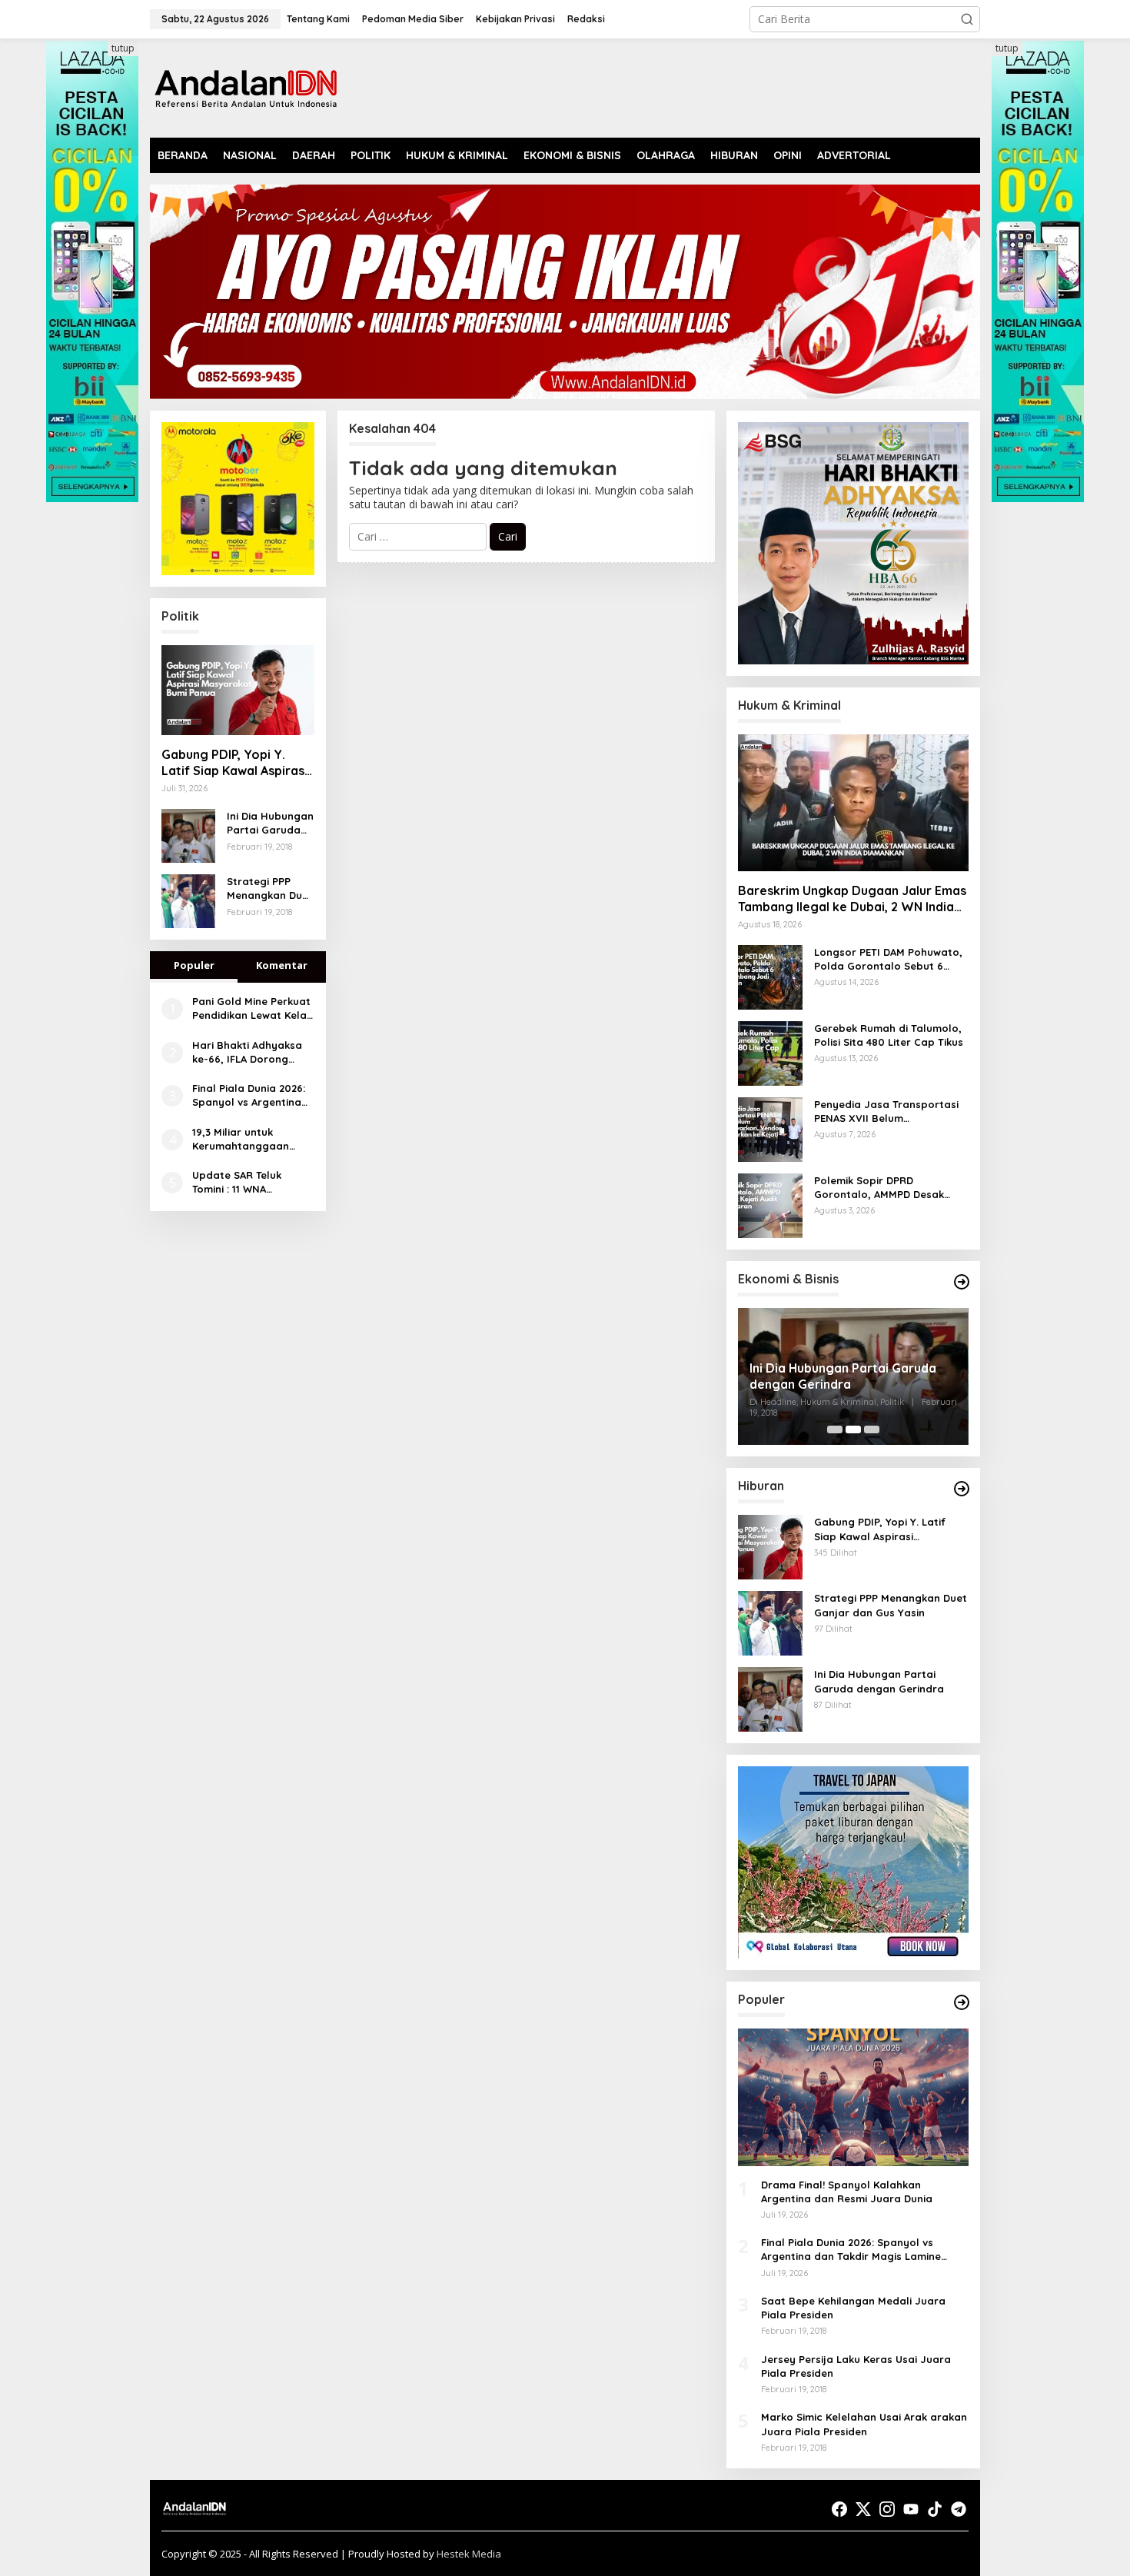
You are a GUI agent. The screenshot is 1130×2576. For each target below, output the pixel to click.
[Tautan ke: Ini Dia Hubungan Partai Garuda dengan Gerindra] (188, 835)
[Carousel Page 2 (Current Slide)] (853, 1429)
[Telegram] (959, 2509)
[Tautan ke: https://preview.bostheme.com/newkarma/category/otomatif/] (962, 1489)
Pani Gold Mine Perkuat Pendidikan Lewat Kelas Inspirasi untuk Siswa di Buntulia (252, 1008)
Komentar (282, 965)
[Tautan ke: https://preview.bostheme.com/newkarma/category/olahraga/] (962, 2002)
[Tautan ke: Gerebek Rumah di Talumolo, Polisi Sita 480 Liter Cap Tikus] (770, 1052)
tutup (123, 48)
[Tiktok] (935, 2509)
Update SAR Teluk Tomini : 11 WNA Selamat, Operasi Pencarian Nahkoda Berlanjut (243, 1182)
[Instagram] (887, 2509)
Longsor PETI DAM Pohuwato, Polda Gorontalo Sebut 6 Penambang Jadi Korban (888, 959)
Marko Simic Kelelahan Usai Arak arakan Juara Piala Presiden (864, 2424)
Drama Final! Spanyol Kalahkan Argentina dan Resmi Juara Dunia (847, 2192)
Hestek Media (469, 2554)
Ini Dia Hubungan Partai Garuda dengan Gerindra (270, 823)
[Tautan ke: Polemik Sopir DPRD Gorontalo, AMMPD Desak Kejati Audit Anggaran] (770, 1205)
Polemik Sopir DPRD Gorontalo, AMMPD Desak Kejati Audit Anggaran (879, 1188)
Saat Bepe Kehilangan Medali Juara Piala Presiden (853, 2308)
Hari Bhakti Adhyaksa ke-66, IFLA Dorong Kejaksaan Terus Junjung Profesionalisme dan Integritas (247, 1052)
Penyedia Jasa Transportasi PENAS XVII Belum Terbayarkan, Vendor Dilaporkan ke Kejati (886, 1112)
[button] (967, 19)
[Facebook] (839, 2509)
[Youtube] (911, 2509)
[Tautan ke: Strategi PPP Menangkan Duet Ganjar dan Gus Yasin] (188, 900)
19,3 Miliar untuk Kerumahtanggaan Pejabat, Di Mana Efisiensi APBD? (241, 1139)
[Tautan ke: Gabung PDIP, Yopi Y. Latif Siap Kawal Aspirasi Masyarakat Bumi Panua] (238, 691)
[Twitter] (863, 2509)
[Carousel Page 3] (872, 1429)
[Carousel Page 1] (835, 1429)
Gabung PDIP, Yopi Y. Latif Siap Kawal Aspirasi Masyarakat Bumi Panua (234, 763)
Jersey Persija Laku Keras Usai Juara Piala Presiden (856, 2366)
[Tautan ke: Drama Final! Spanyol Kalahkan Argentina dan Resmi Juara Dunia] (853, 2097)
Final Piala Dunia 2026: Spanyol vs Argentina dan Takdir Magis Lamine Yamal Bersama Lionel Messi (253, 1095)
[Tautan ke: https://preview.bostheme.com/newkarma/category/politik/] (962, 1282)
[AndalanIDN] (246, 87)
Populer (194, 965)
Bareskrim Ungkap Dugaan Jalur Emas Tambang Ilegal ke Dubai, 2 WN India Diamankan (852, 899)
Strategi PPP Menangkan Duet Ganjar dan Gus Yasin (270, 889)
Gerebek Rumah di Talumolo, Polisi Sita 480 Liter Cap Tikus (889, 1035)
